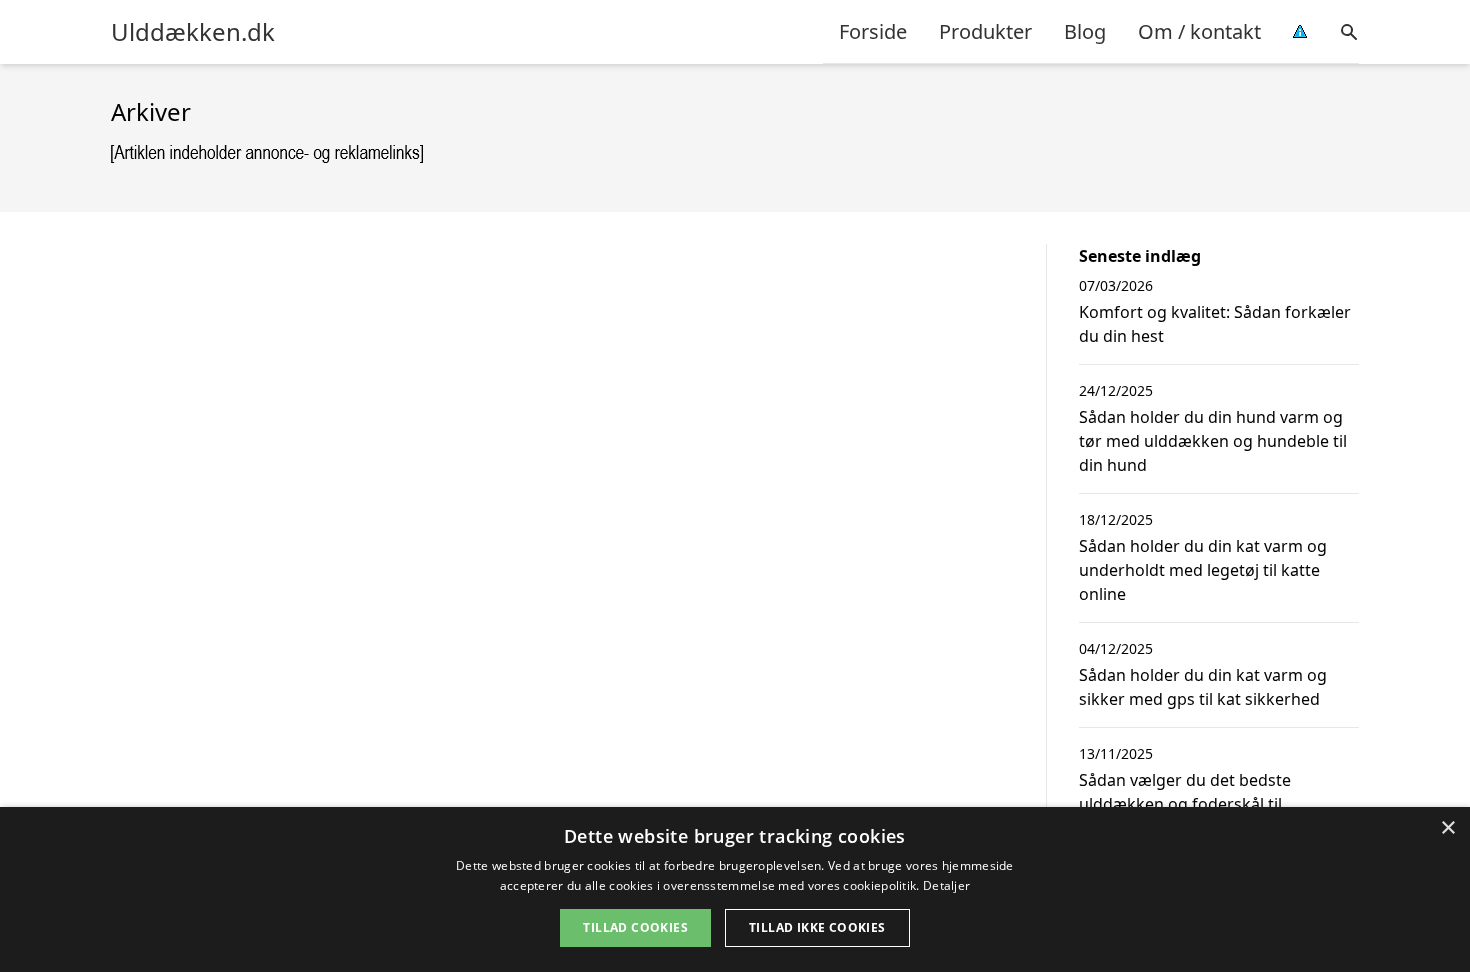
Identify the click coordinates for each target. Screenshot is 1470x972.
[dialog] (735, 889)
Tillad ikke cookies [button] (817, 927)
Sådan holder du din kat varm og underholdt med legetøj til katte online (1203, 570)
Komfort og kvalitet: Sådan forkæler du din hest (1215, 324)
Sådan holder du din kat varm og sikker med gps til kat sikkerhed (1203, 687)
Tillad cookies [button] (635, 927)
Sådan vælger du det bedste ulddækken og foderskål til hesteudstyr (1185, 804)
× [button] (1447, 828)
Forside (873, 31)
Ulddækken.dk (193, 32)
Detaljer (946, 885)
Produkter (985, 31)
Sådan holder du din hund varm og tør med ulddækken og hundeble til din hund (1213, 441)
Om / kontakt (1199, 31)
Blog (1085, 31)
